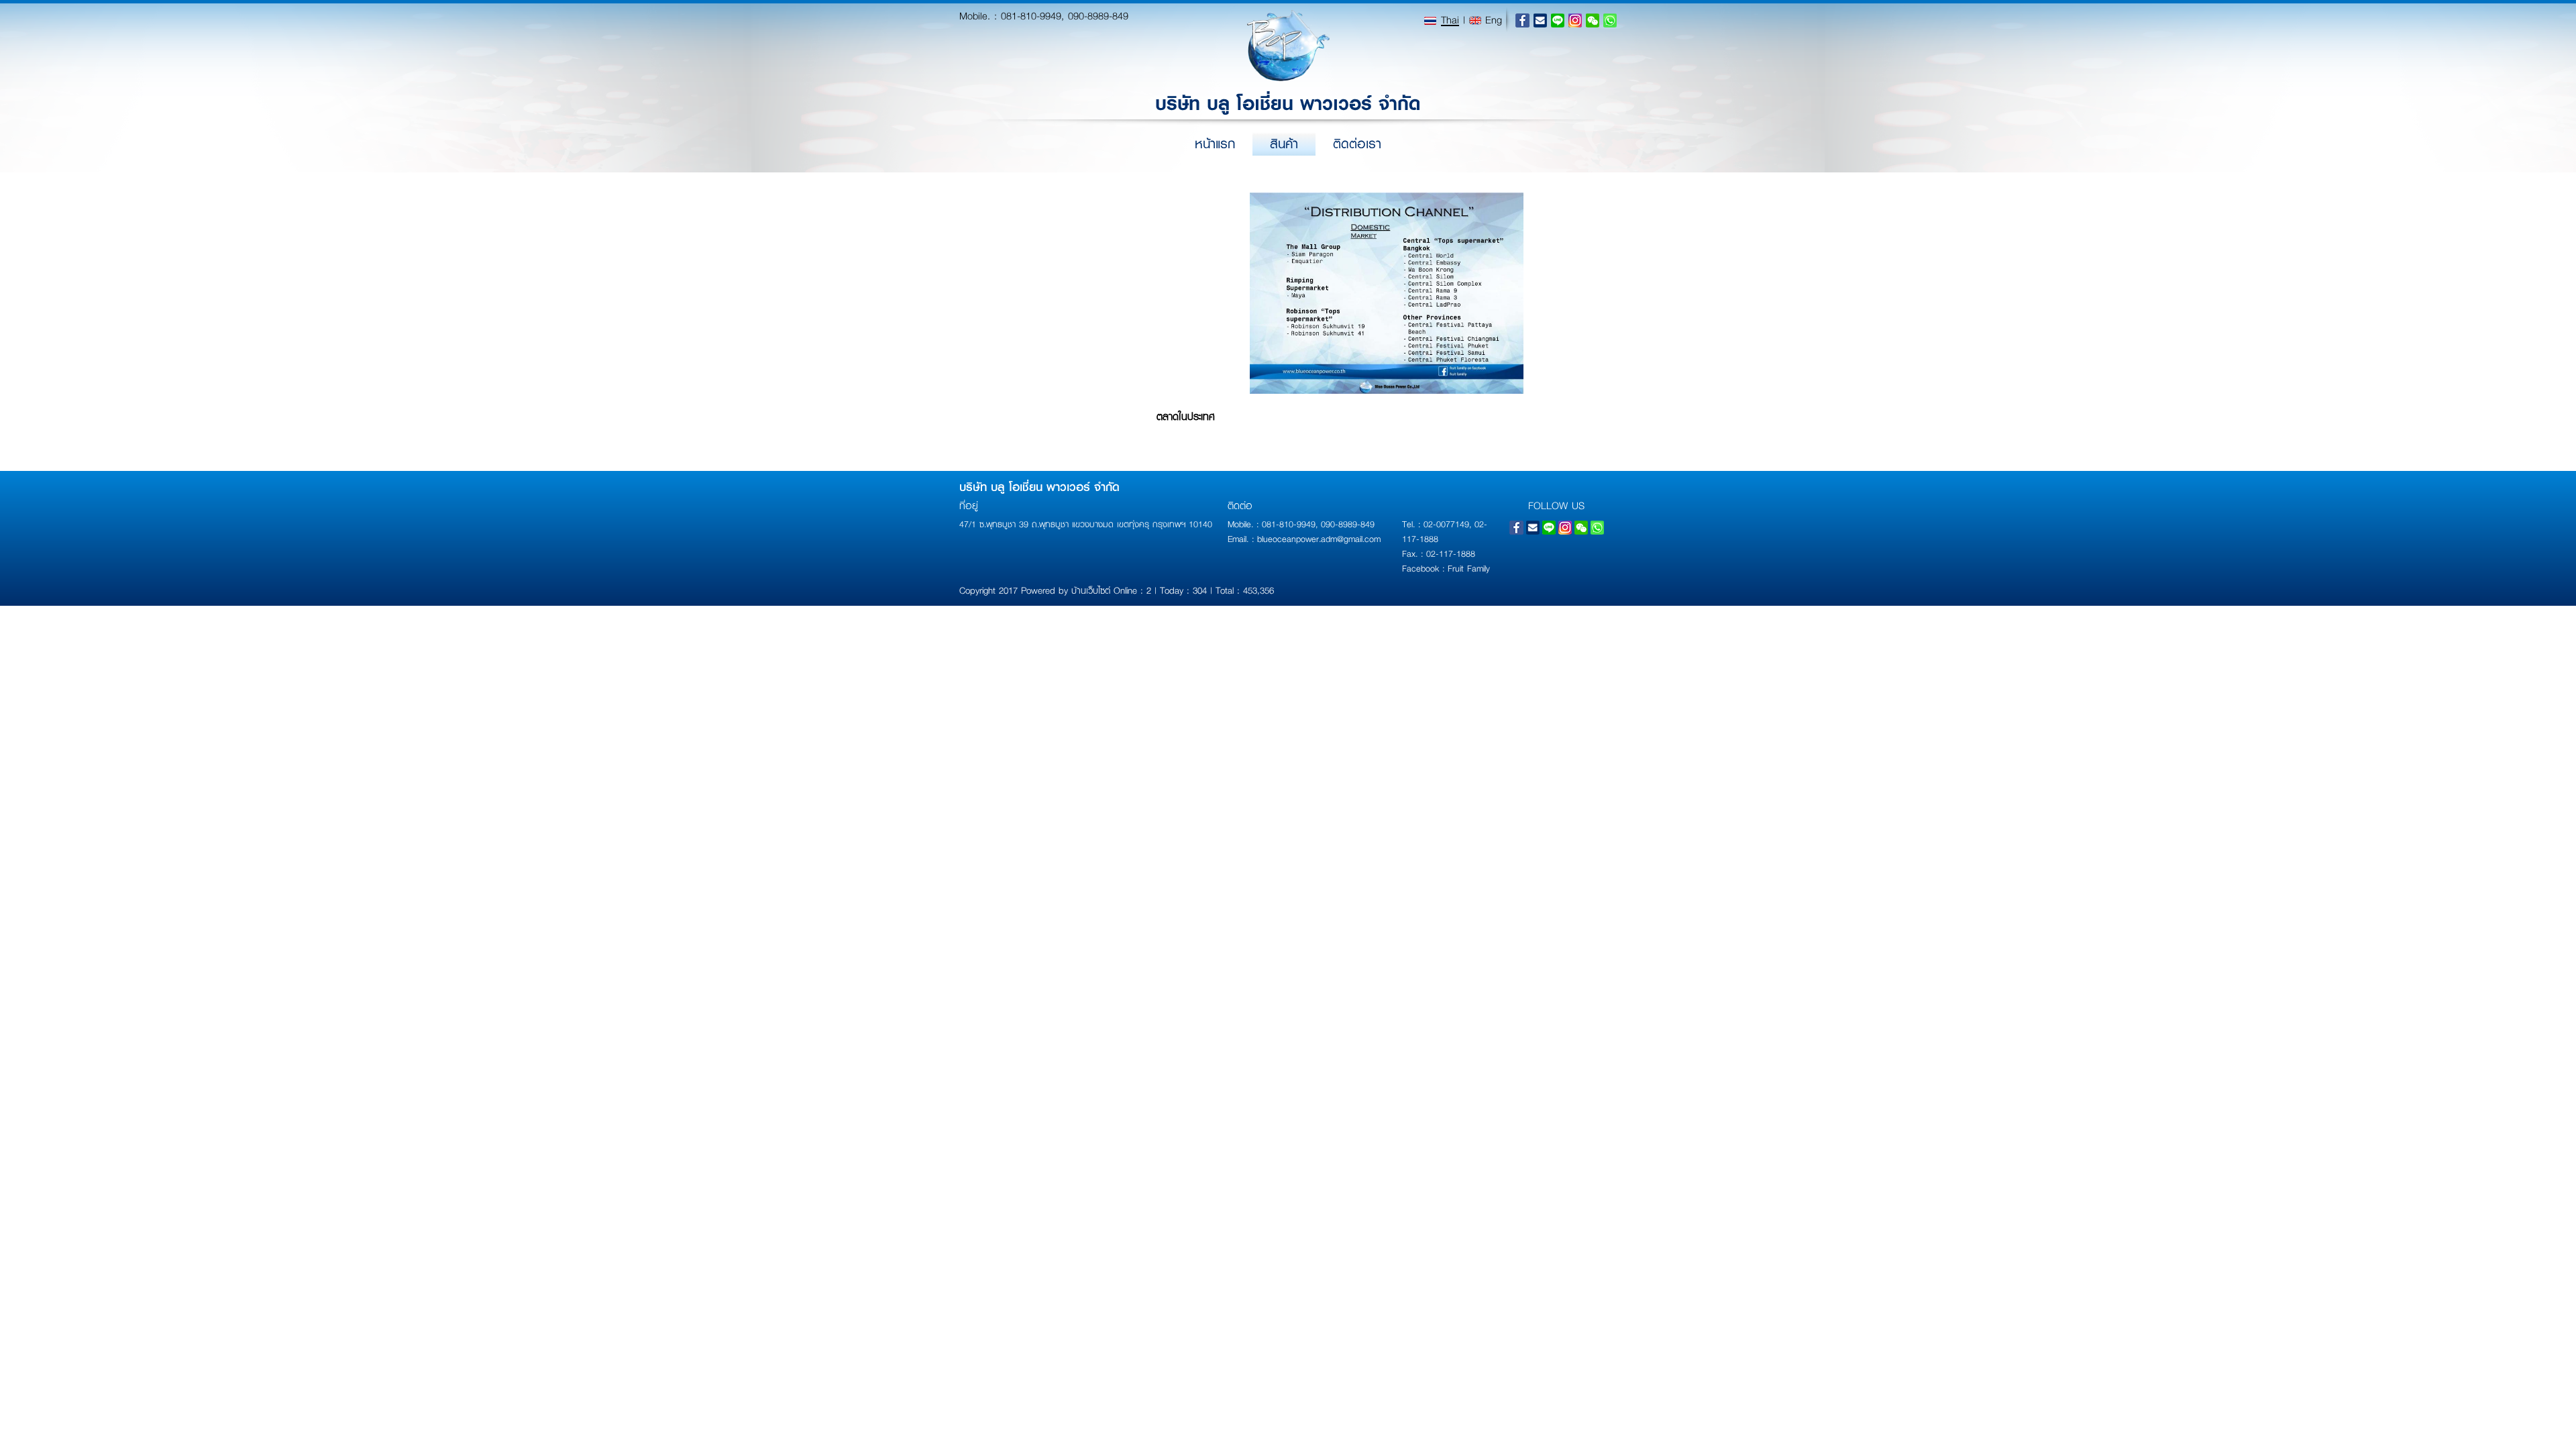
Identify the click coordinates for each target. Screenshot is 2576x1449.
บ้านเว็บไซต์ (1091, 590)
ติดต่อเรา (1357, 144)
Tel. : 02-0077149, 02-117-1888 (1445, 531)
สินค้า (1284, 144)
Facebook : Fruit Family (1446, 568)
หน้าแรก (1215, 144)
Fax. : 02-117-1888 (1439, 553)
